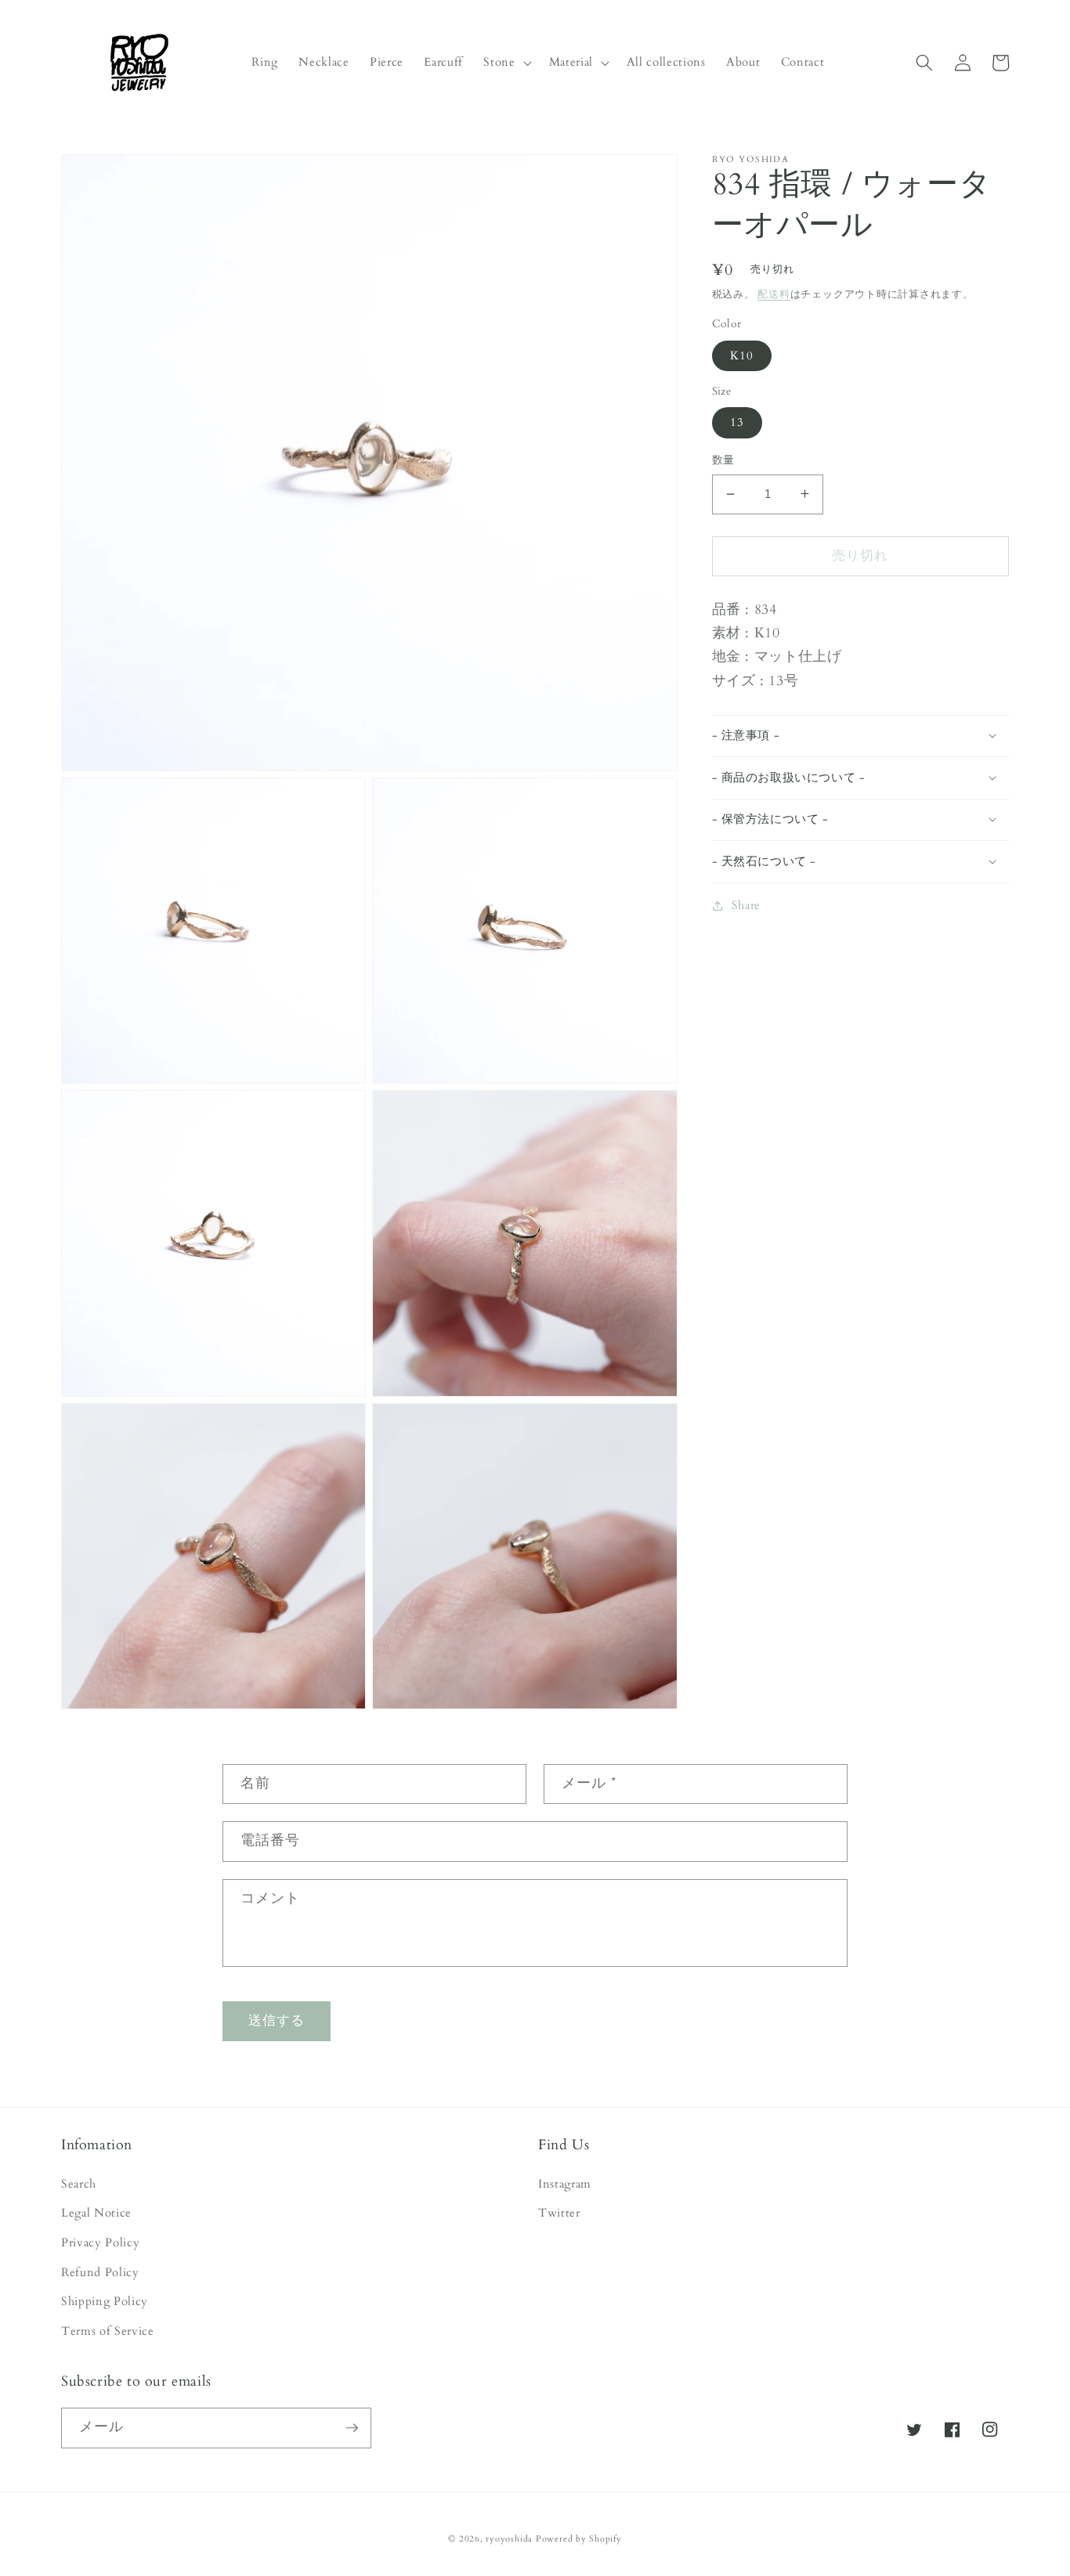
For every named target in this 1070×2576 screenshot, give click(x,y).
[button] (506, 63)
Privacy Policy (100, 2243)
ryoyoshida (509, 2539)
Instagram (565, 2184)
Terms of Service (108, 2331)
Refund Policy (100, 2273)
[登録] (352, 2428)
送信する (277, 2021)
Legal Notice (96, 2213)
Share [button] (746, 906)
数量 (723, 460)
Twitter (559, 2213)
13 (737, 422)
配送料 (774, 294)
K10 (742, 355)
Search (79, 2184)
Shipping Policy (105, 2302)
